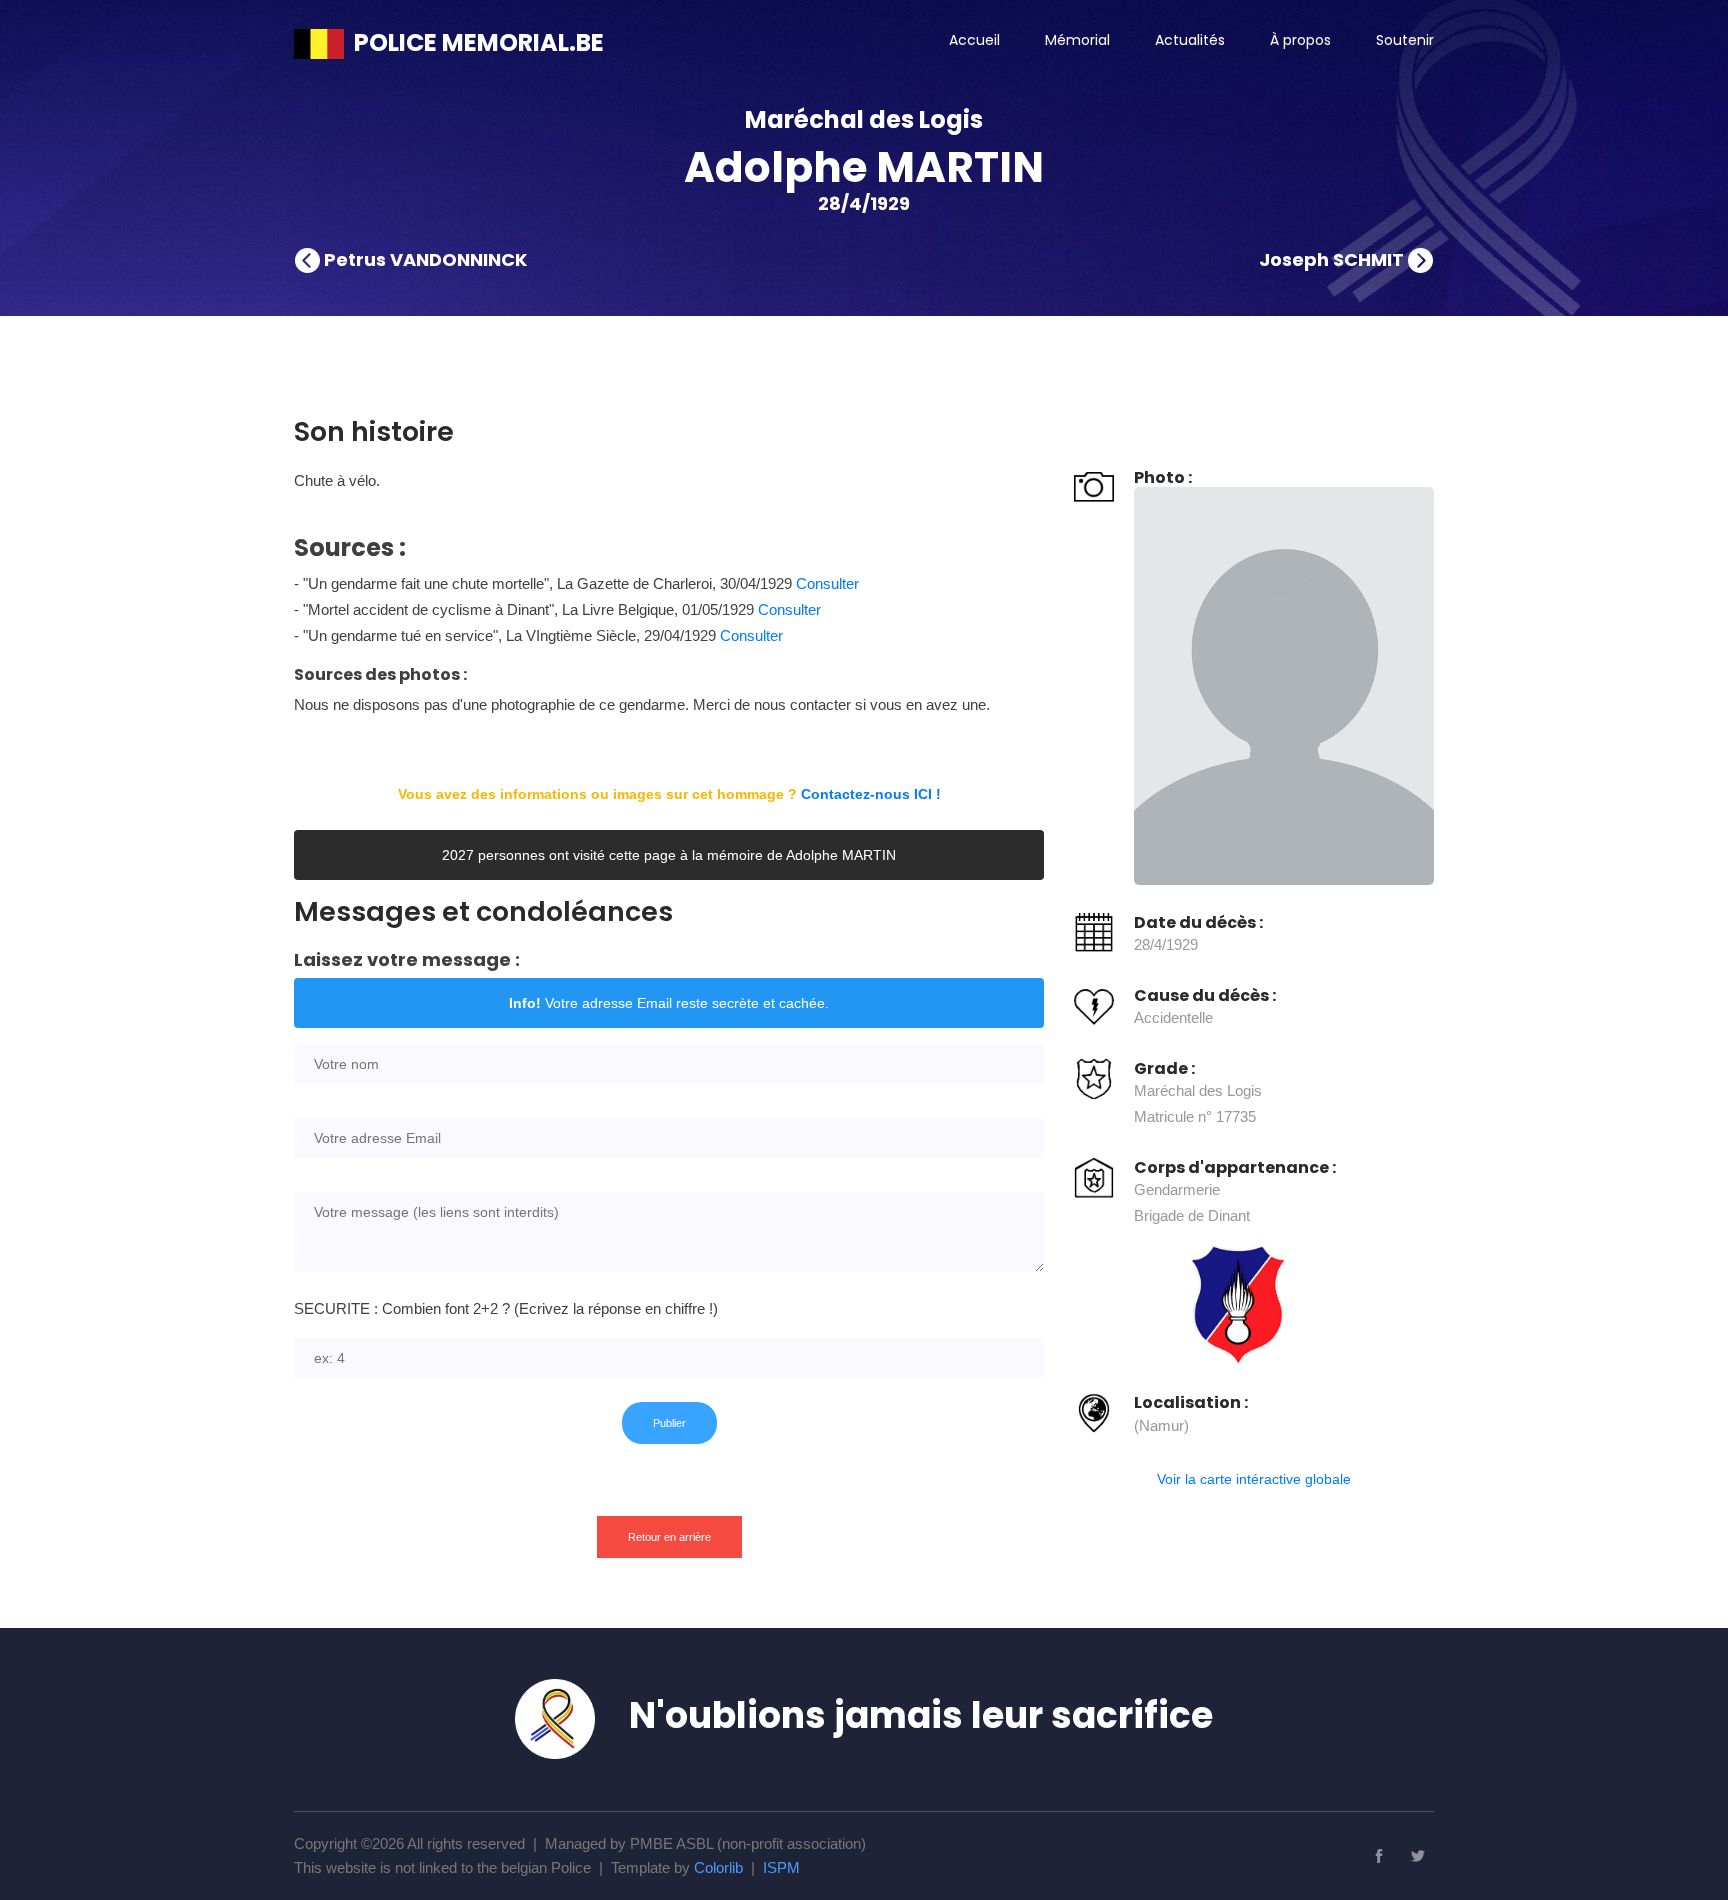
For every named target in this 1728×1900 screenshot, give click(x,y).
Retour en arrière (669, 1537)
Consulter (827, 583)
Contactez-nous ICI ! (871, 794)
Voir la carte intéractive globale (1254, 1479)
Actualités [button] (1190, 40)
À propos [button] (1300, 40)
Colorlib (718, 1867)
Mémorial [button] (1077, 40)
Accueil (974, 40)
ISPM (781, 1867)
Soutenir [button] (1405, 40)
